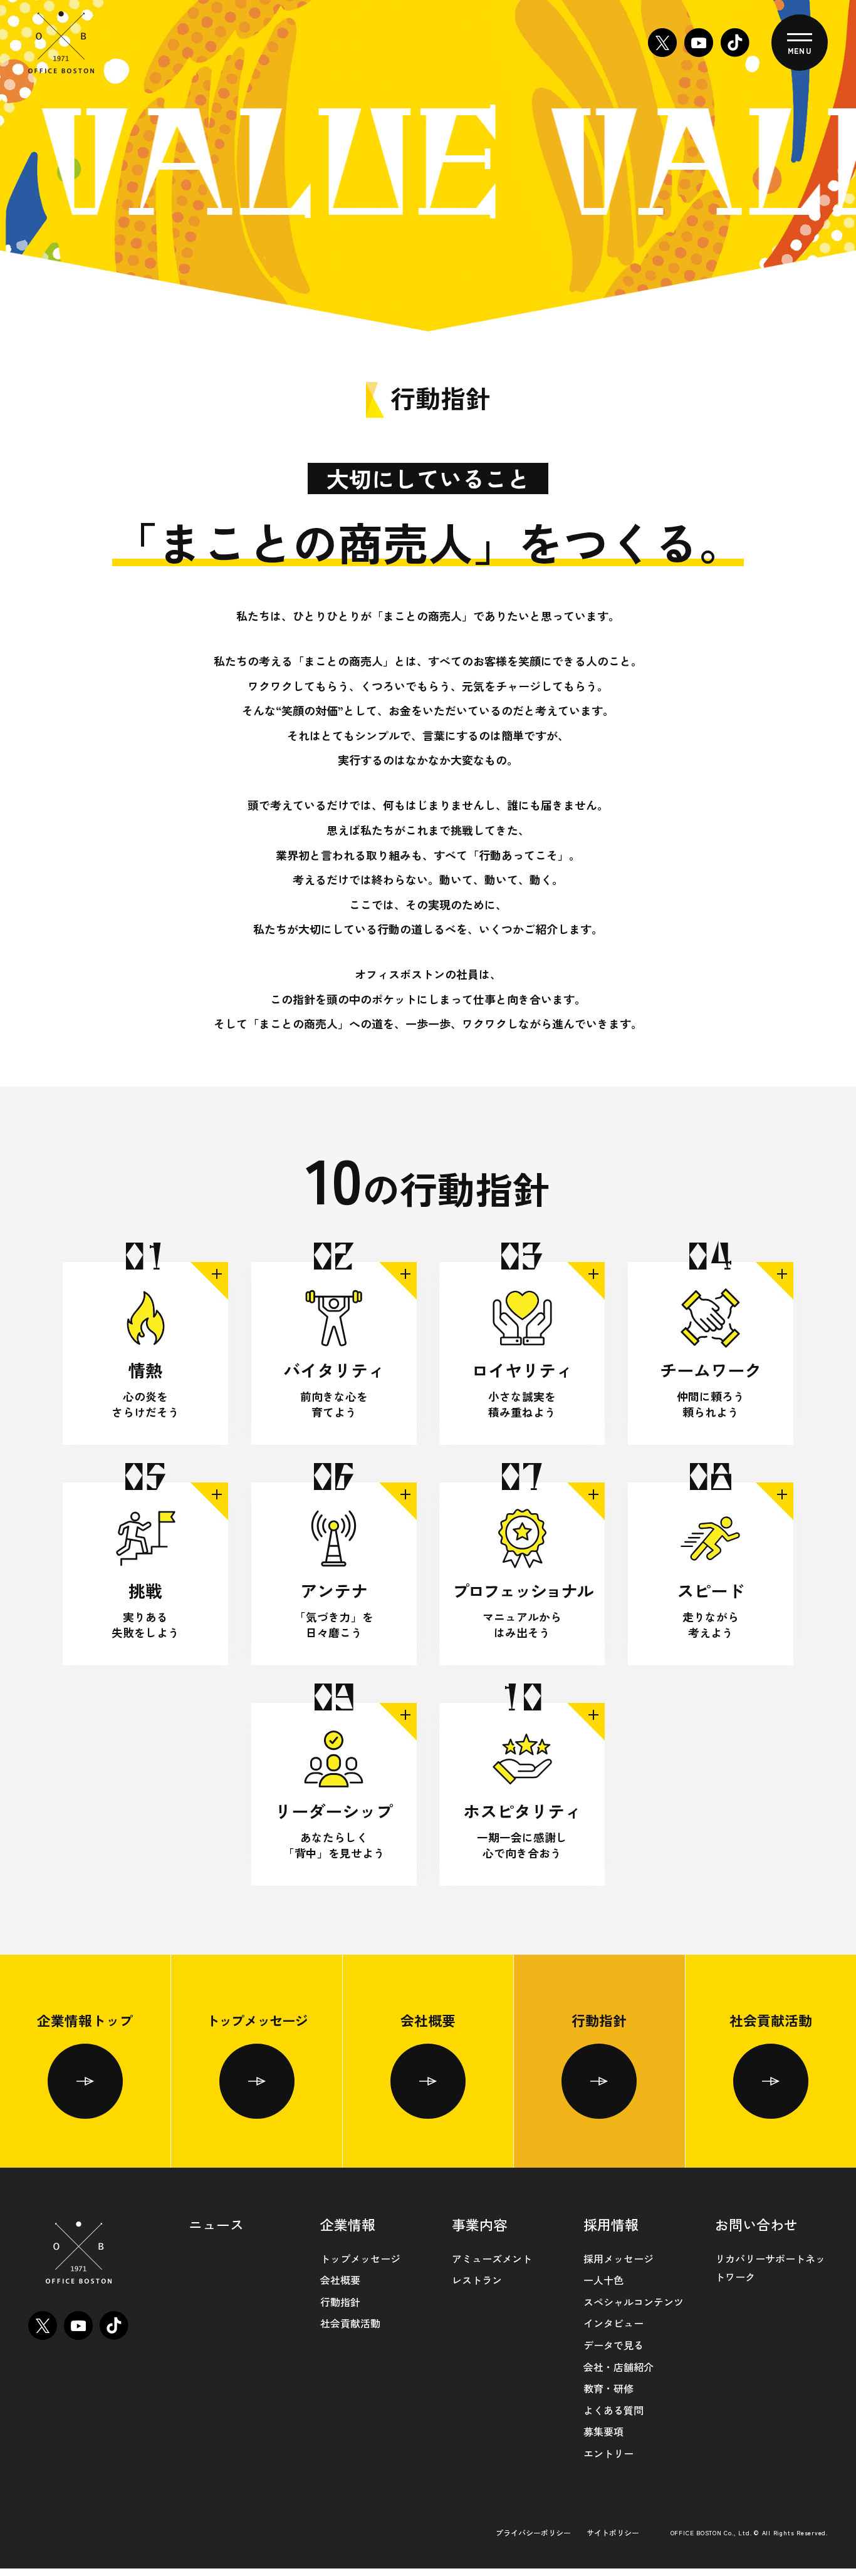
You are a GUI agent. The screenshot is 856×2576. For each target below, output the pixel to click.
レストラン (477, 2280)
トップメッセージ (257, 2020)
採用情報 (611, 2224)
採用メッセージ (619, 2258)
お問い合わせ (756, 2224)
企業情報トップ (85, 2020)
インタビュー (613, 2323)
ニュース (216, 2224)
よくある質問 (613, 2410)
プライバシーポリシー (533, 2532)
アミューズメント (492, 2258)
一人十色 (603, 2280)
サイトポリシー (613, 2532)
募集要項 (603, 2431)
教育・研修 (608, 2388)
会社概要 (428, 2020)
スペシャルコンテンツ (634, 2302)
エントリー (608, 2453)
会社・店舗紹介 (619, 2367)
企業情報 (348, 2224)
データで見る (613, 2345)
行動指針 (599, 2020)
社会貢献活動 (771, 2020)
